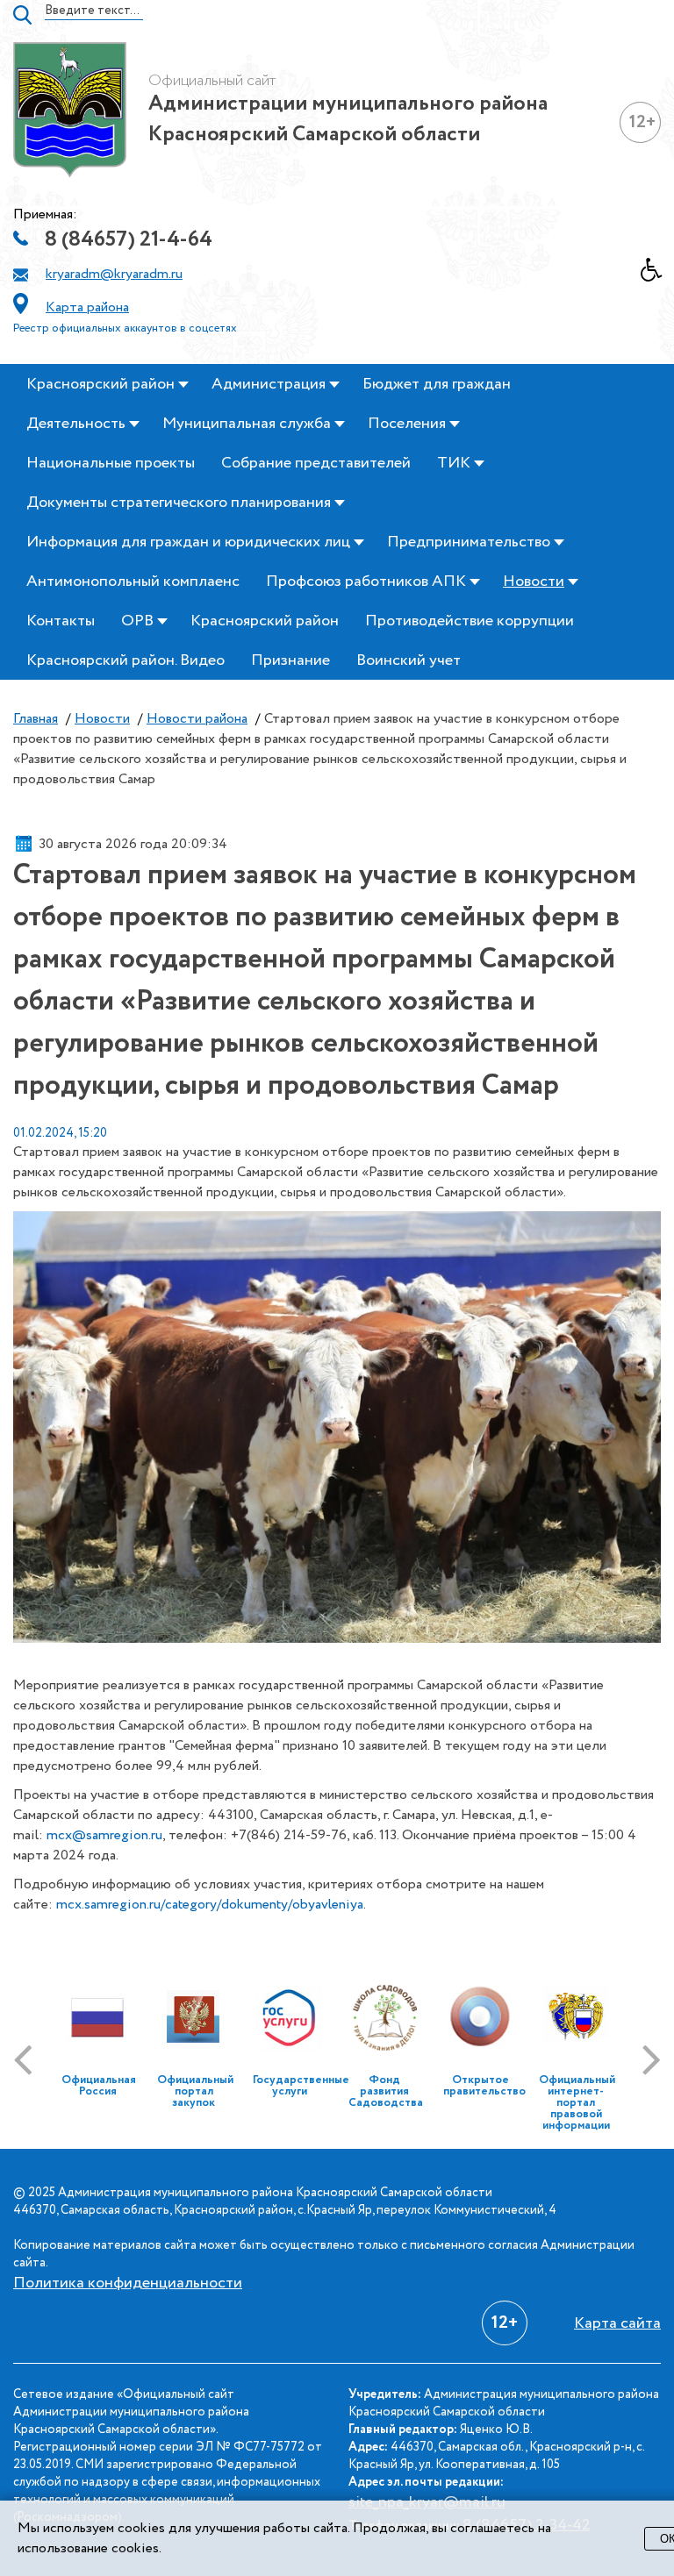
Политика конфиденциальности (128, 2283)
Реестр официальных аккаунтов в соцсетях (125, 328)
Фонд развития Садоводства (386, 2091)
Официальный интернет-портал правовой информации (577, 2103)
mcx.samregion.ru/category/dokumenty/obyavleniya (210, 1905)
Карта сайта (617, 2323)
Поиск (22, 15)
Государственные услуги (301, 2086)
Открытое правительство (484, 2086)
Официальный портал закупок (195, 2091)
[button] (657, 275)
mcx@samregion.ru (104, 1835)
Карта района (87, 307)
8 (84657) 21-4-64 (129, 240)
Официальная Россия (99, 2086)
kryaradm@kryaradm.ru (114, 274)
